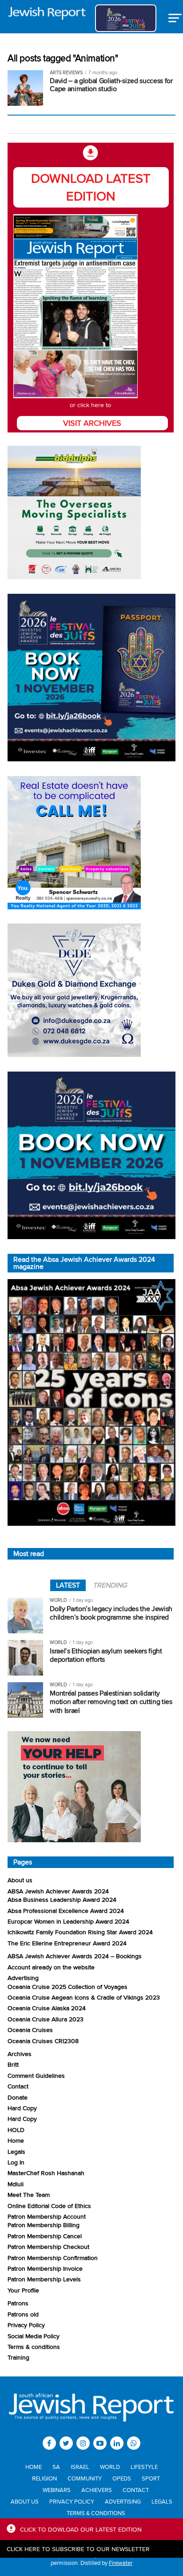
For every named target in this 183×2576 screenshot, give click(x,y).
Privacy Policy (26, 2325)
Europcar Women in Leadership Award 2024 (68, 1921)
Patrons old (23, 2314)
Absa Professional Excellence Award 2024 (66, 1910)
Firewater (121, 2563)
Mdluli (16, 2184)
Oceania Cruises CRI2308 (43, 2041)
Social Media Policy (34, 2336)
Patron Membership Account (47, 2216)
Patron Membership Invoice (45, 2268)
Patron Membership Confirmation (53, 2258)
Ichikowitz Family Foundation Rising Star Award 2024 (80, 1932)
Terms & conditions (34, 2346)
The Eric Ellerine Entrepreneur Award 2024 (67, 1943)
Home (16, 2140)
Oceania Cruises (30, 2030)
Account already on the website (51, 1967)
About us (20, 1880)
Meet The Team (29, 2194)
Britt (13, 2064)
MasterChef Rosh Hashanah (46, 2173)
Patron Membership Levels (44, 2279)
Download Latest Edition (91, 187)
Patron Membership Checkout (48, 2246)
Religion (44, 2478)
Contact (18, 2086)
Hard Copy (22, 2108)
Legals (16, 2151)
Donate (18, 2097)
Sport (151, 2478)
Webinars (57, 2490)
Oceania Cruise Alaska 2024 (47, 2008)
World (110, 2467)
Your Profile (23, 2290)
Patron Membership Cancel (45, 2236)
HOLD (16, 2130)
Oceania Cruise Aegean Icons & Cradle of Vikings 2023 (84, 1997)
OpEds (122, 2478)
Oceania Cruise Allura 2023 (46, 2019)
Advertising (23, 1978)
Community (85, 2478)
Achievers (97, 2490)
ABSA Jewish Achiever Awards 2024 (58, 1891)
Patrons (18, 2303)
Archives (20, 2054)
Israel (80, 2467)
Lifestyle (144, 2467)
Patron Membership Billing (44, 2225)
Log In (16, 2162)
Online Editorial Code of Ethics (49, 2206)
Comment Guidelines (36, 2075)
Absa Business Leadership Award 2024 (62, 1899)
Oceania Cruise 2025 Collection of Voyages (68, 1986)
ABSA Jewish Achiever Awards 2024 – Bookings (75, 1956)
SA (56, 2467)
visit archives (92, 423)
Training (18, 2357)
